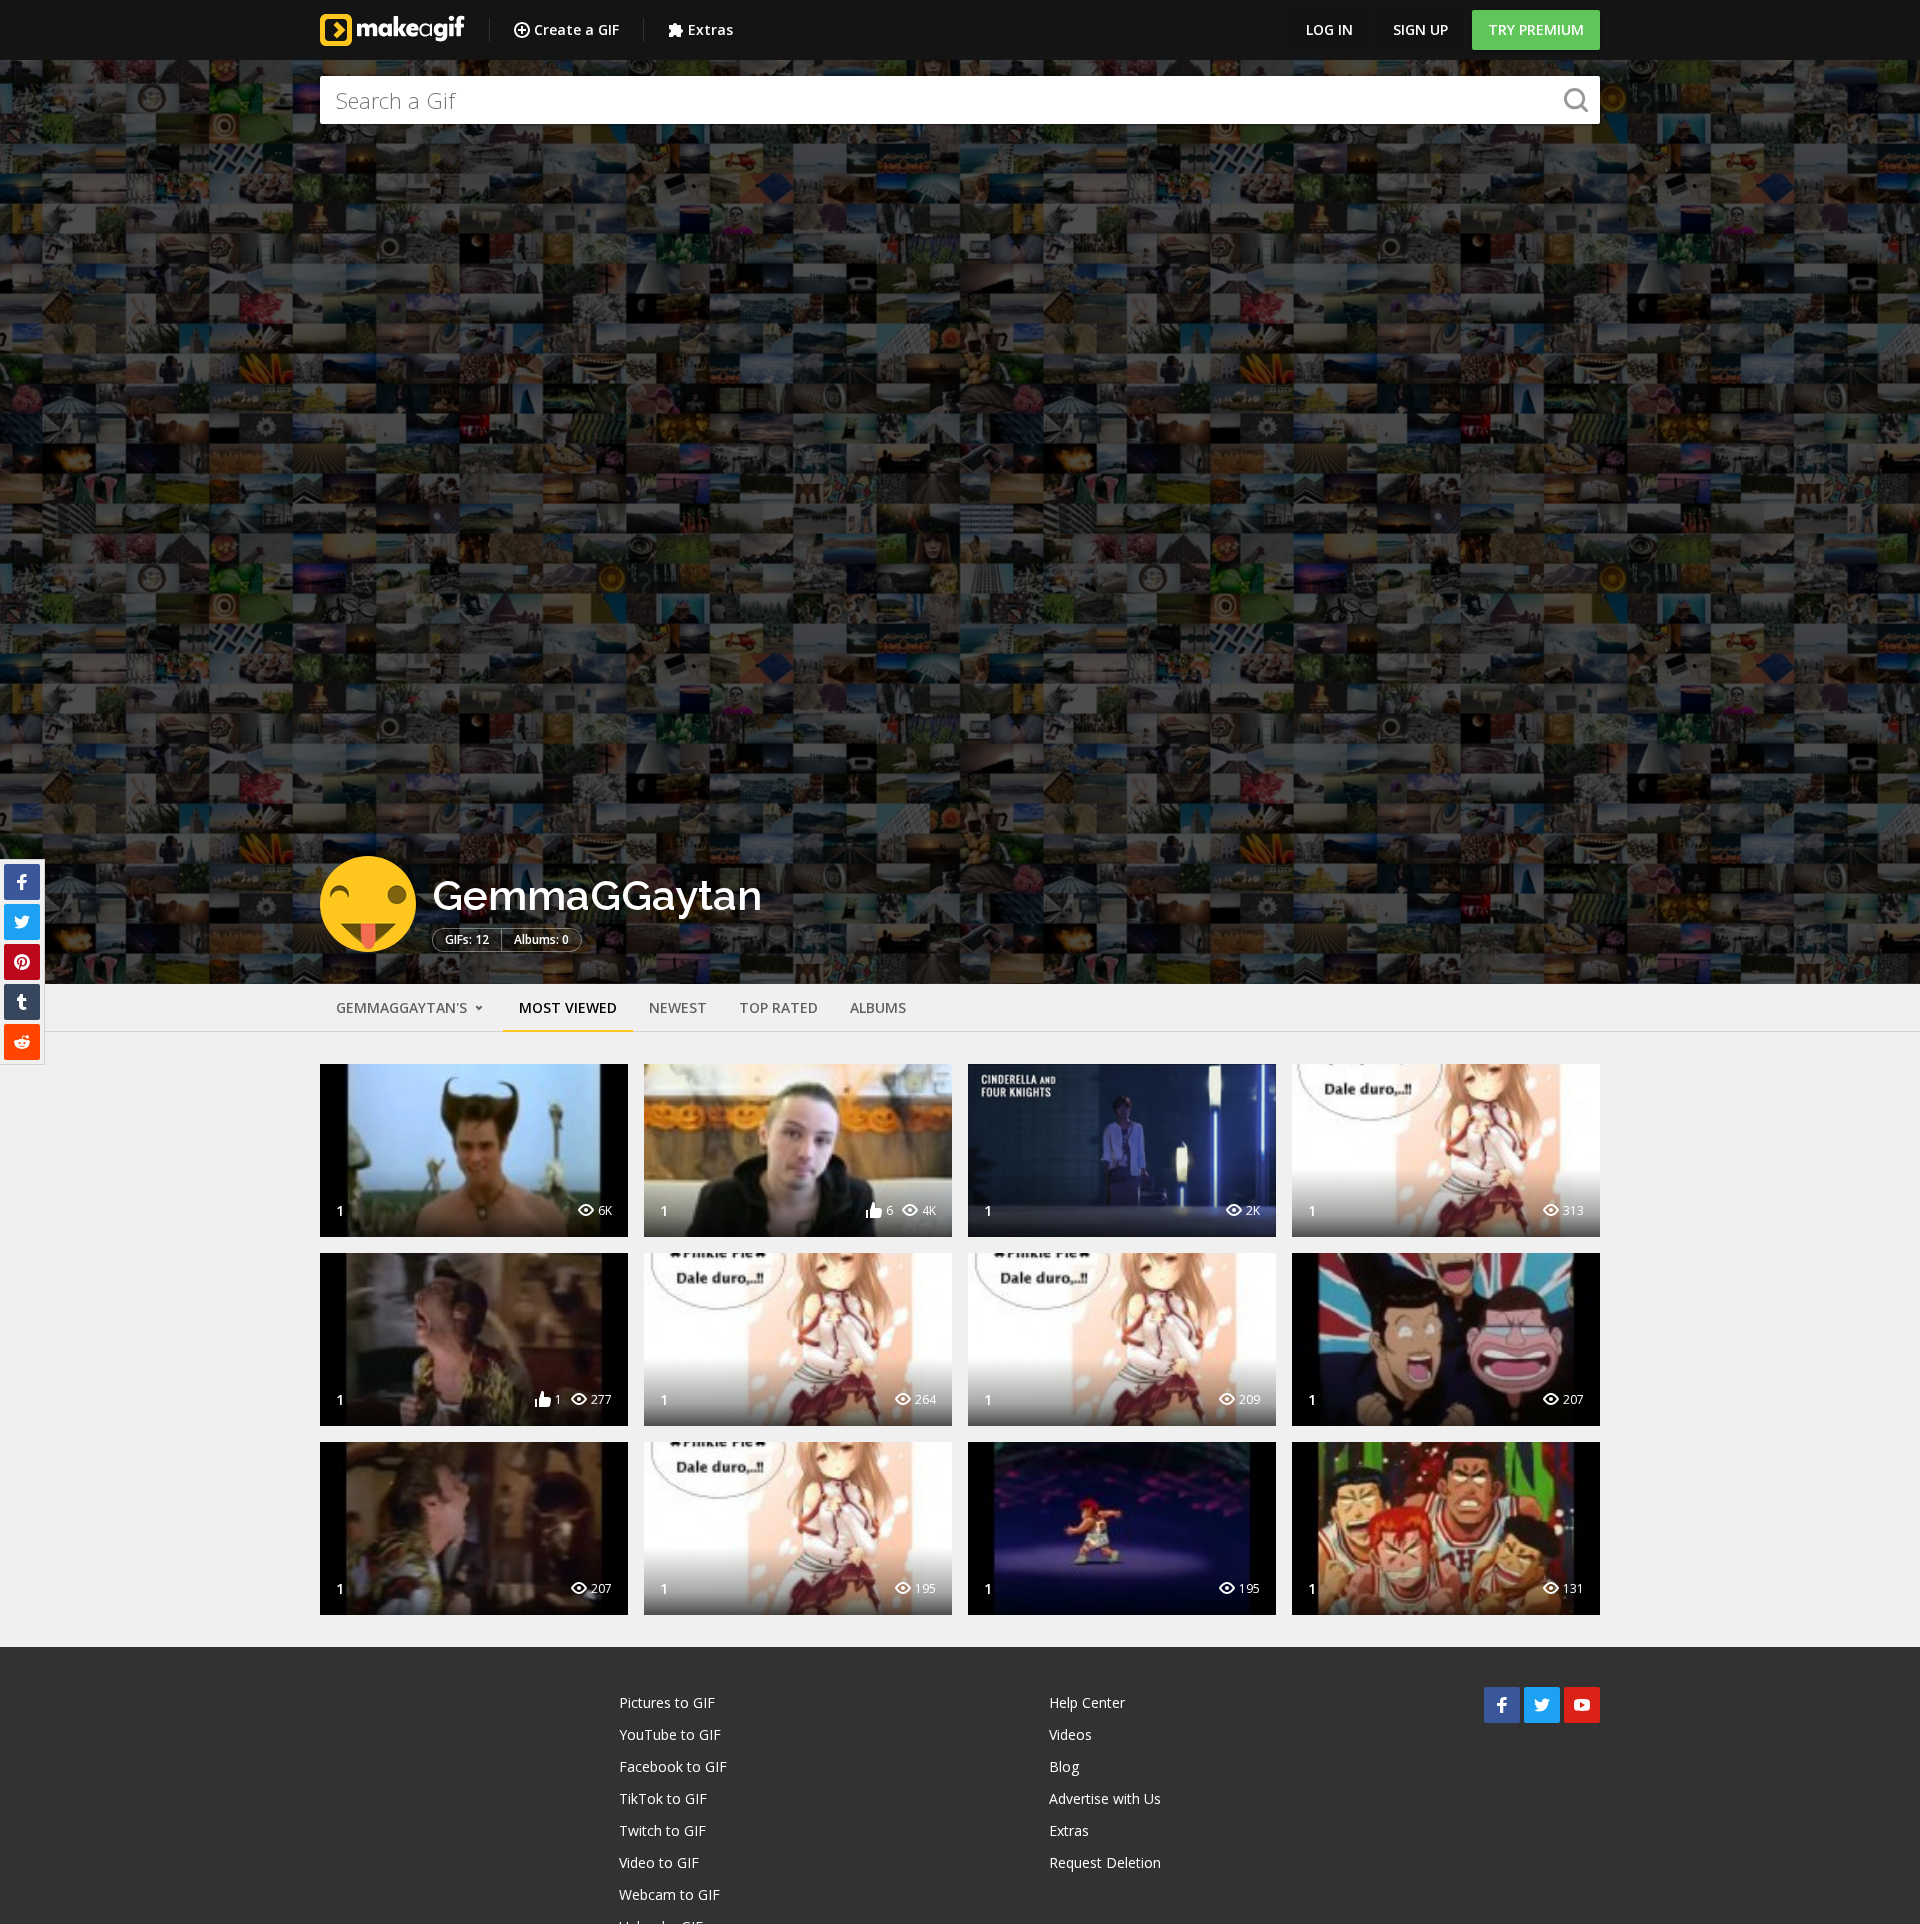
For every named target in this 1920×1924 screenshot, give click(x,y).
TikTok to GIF (663, 1798)
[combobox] (960, 100)
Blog (1064, 1766)
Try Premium (1536, 29)
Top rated (778, 1007)
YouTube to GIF (670, 1734)
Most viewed (568, 1007)
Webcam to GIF (669, 1894)
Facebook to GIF (673, 1766)
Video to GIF (659, 1862)
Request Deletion (1105, 1862)
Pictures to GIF (667, 1702)
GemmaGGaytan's (403, 1007)
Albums (878, 1007)
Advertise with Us (1105, 1798)
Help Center (1087, 1702)
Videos (1070, 1734)
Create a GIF (576, 29)
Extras (710, 29)
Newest (678, 1007)
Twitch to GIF (662, 1830)
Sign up (1420, 29)
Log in (1329, 29)
